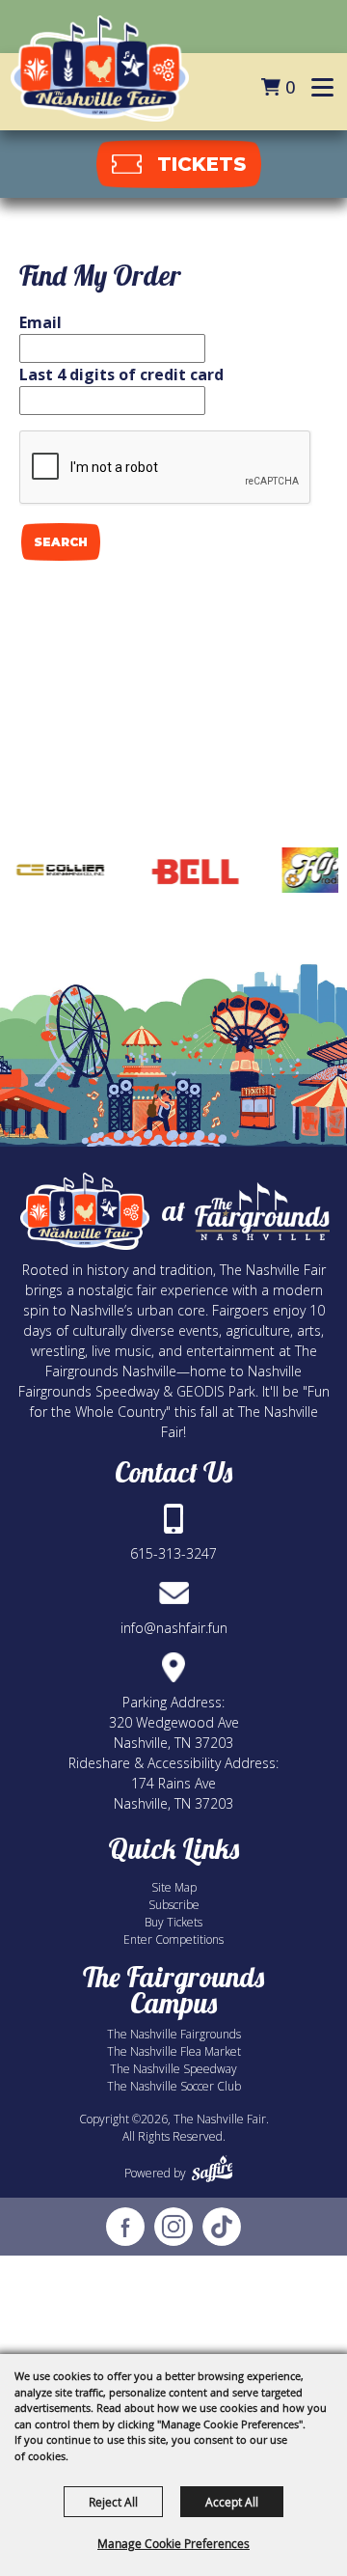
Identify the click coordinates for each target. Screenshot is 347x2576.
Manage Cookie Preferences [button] (173, 2543)
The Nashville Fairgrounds (174, 2034)
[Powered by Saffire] (213, 2169)
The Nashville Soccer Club (174, 2086)
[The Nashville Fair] (100, 69)
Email (40, 322)
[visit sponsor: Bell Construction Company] (179, 873)
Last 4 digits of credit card (121, 374)
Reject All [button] (113, 2502)
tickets (201, 164)
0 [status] (290, 87)
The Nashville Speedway (173, 2069)
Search (61, 542)
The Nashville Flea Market (174, 2051)
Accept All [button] (232, 2502)
